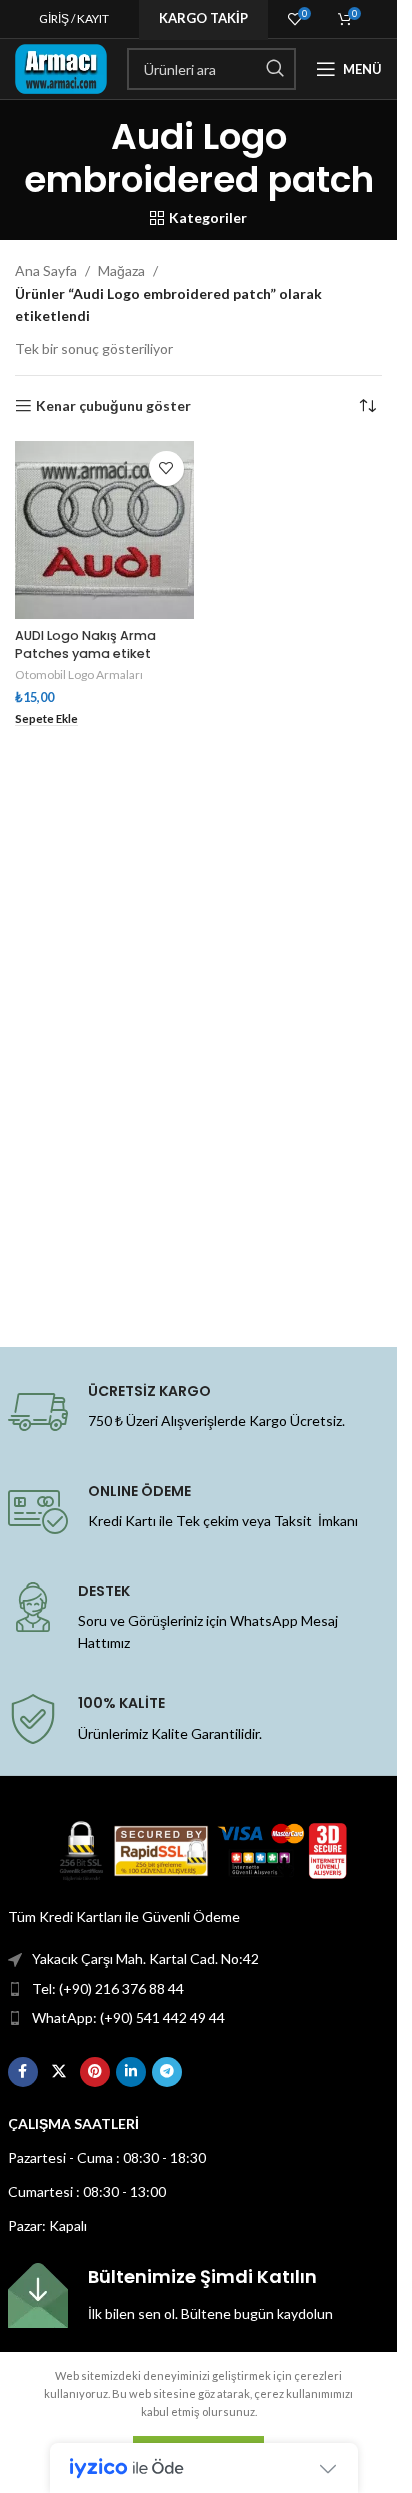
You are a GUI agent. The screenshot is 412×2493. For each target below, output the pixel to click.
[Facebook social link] (23, 2072)
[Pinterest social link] (95, 2072)
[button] (46, 719)
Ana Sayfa (46, 270)
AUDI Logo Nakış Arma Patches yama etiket (85, 644)
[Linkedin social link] (131, 2072)
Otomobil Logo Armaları (79, 674)
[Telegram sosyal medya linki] (167, 2072)
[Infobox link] (199, 2295)
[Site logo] (61, 67)
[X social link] (59, 2072)
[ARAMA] (275, 69)
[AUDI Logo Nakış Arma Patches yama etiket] (104, 530)
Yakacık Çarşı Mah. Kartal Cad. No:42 (145, 1958)
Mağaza (121, 270)
